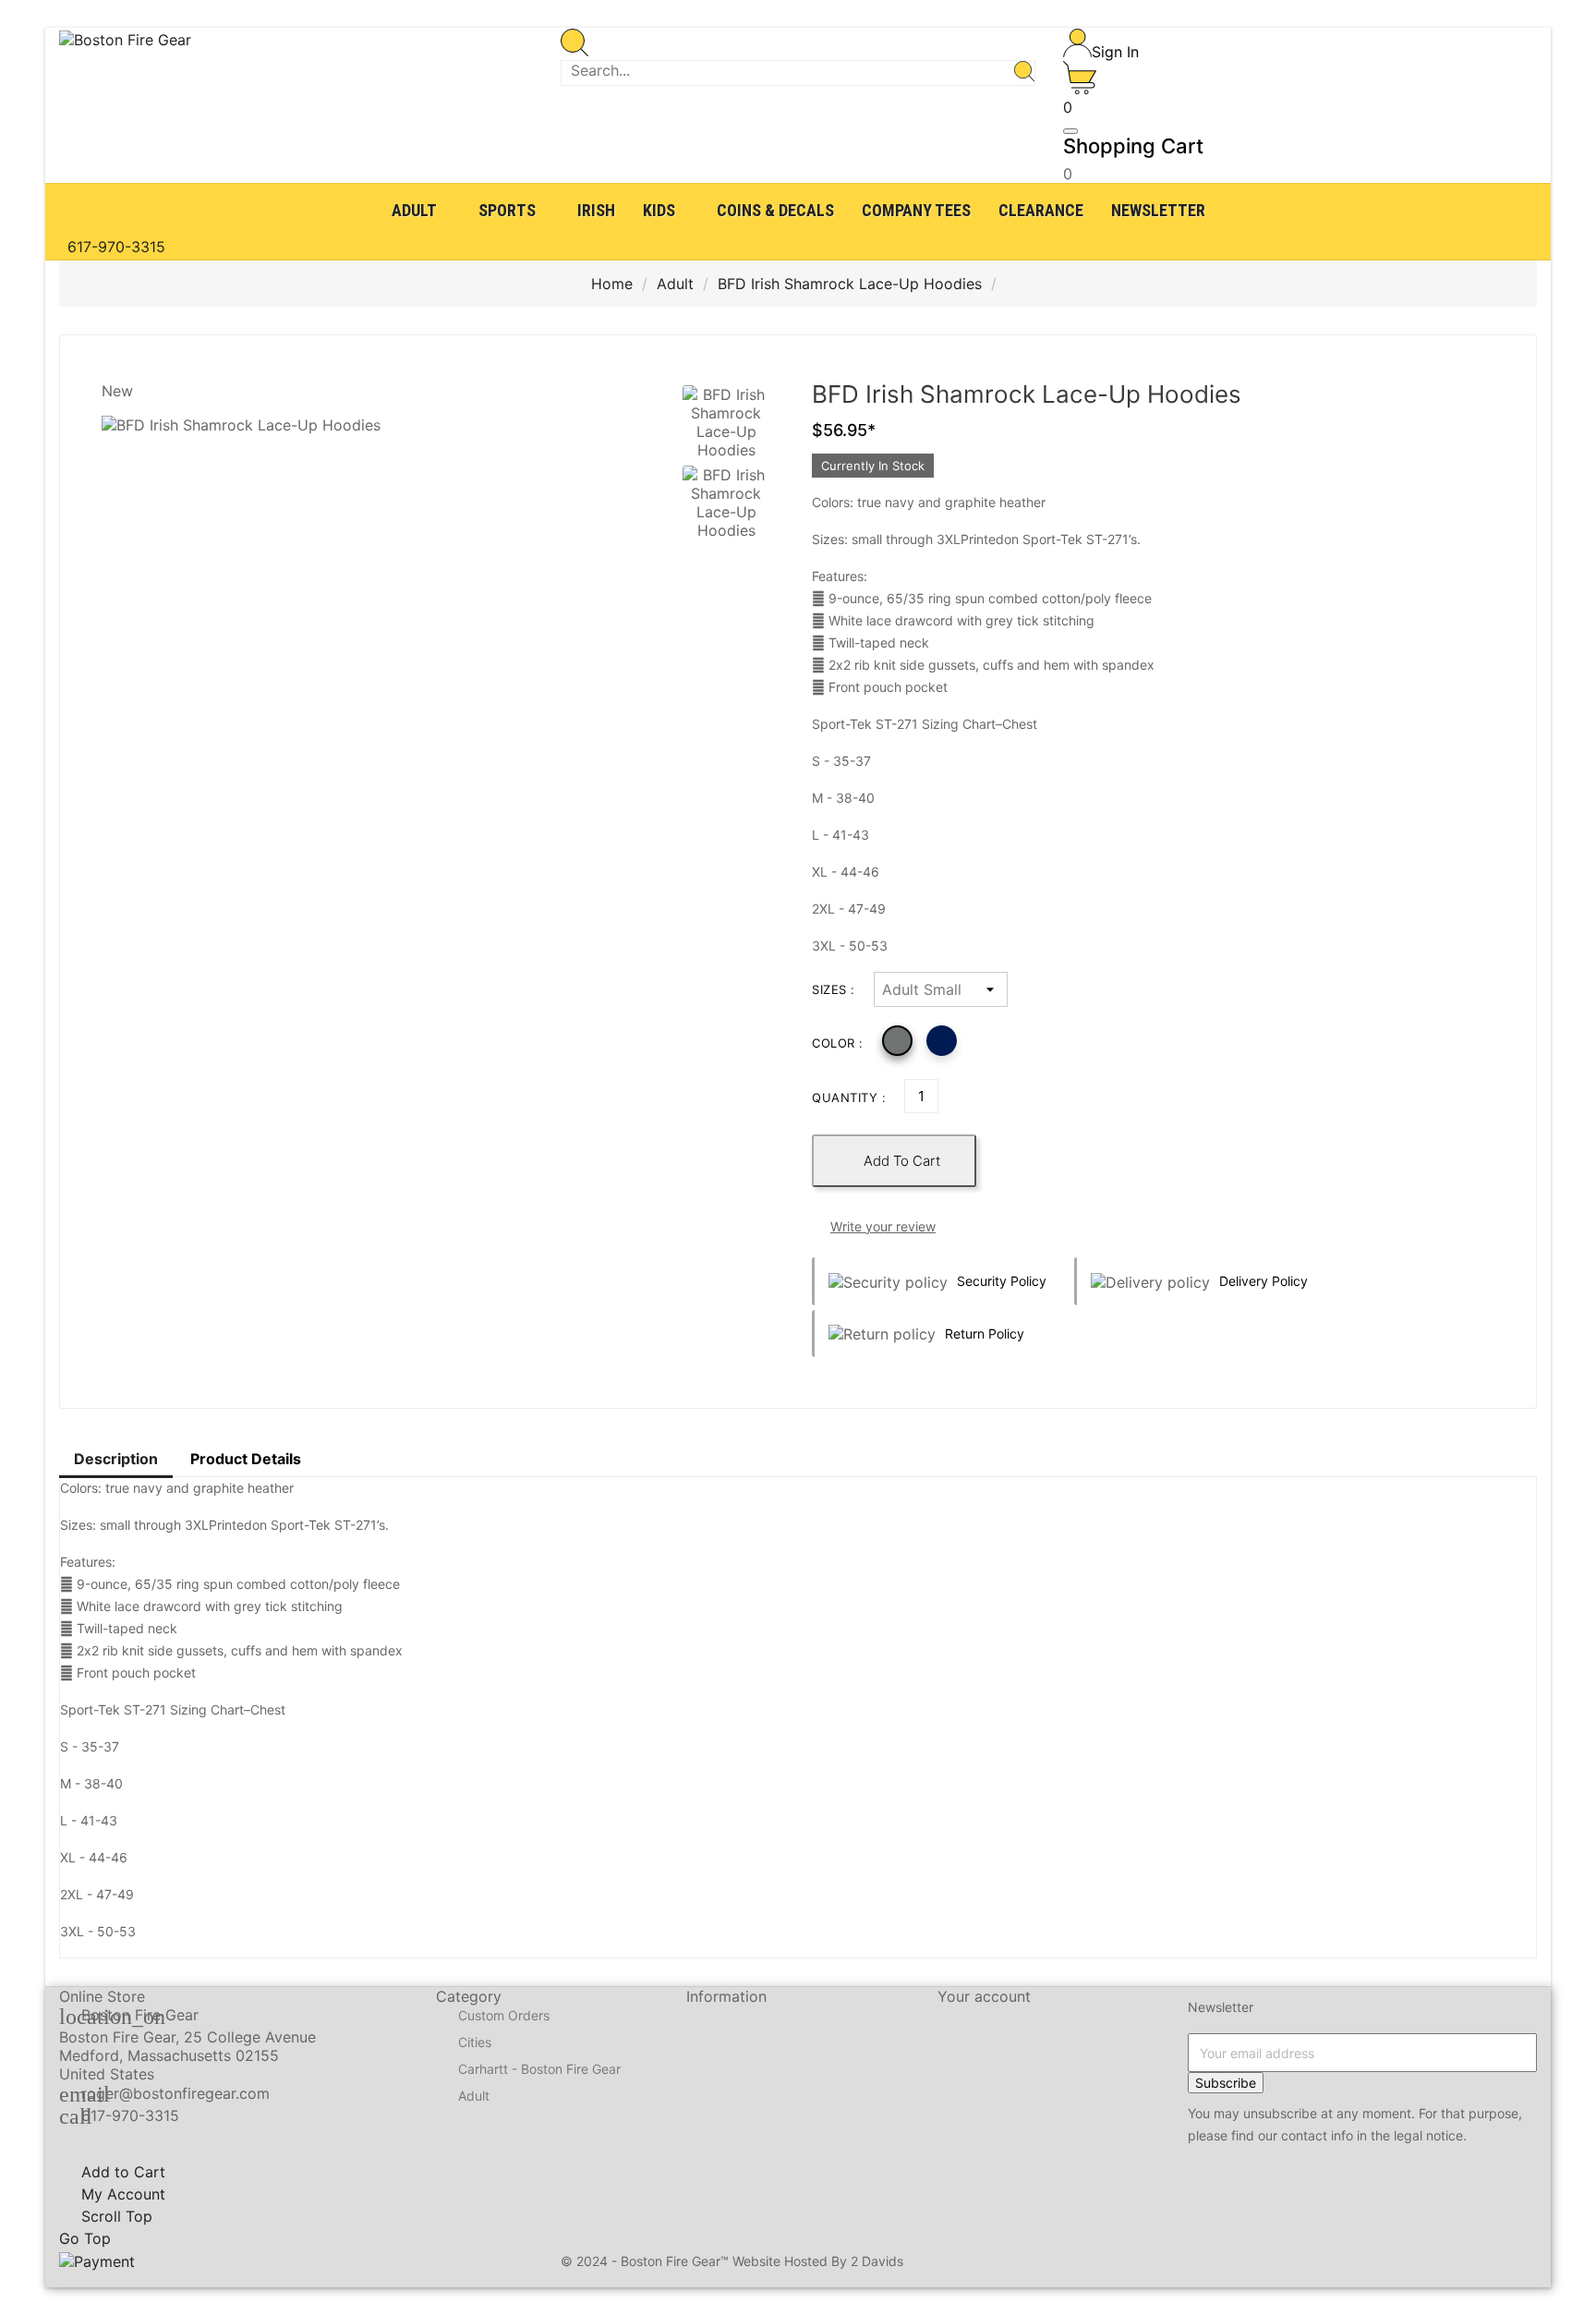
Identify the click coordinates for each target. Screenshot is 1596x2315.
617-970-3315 (130, 2115)
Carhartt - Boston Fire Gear (539, 2070)
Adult (474, 2097)
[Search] (1024, 73)
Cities (475, 2043)
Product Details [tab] (246, 1459)
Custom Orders (504, 2016)
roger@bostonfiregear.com (175, 2093)
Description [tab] (116, 1459)
